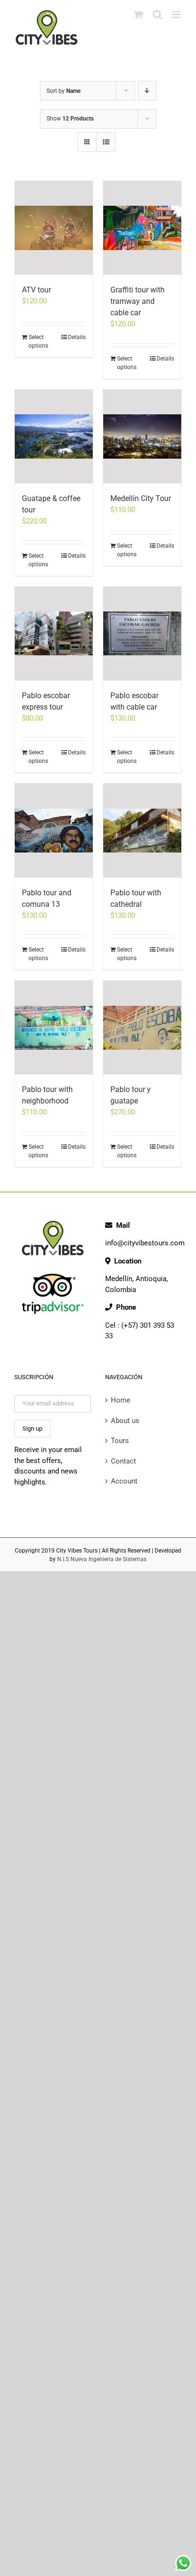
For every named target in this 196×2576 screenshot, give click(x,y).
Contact (123, 1461)
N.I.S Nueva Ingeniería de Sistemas (102, 1559)
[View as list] (106, 142)
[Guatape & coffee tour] (54, 436)
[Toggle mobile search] (157, 15)
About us (125, 1421)
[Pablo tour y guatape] (142, 1027)
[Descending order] (147, 91)
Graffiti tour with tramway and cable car (137, 301)
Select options (38, 341)
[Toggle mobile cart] (138, 15)
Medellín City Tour (141, 498)
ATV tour (36, 290)
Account (124, 1481)
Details (77, 337)
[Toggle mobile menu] (177, 15)
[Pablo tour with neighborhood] (54, 1027)
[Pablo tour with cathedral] (142, 830)
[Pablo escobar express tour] (54, 634)
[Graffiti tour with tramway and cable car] (142, 228)
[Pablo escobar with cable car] (142, 634)
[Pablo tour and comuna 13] (54, 830)
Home (121, 1400)
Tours (120, 1441)
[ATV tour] (54, 228)
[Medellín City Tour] (142, 436)
